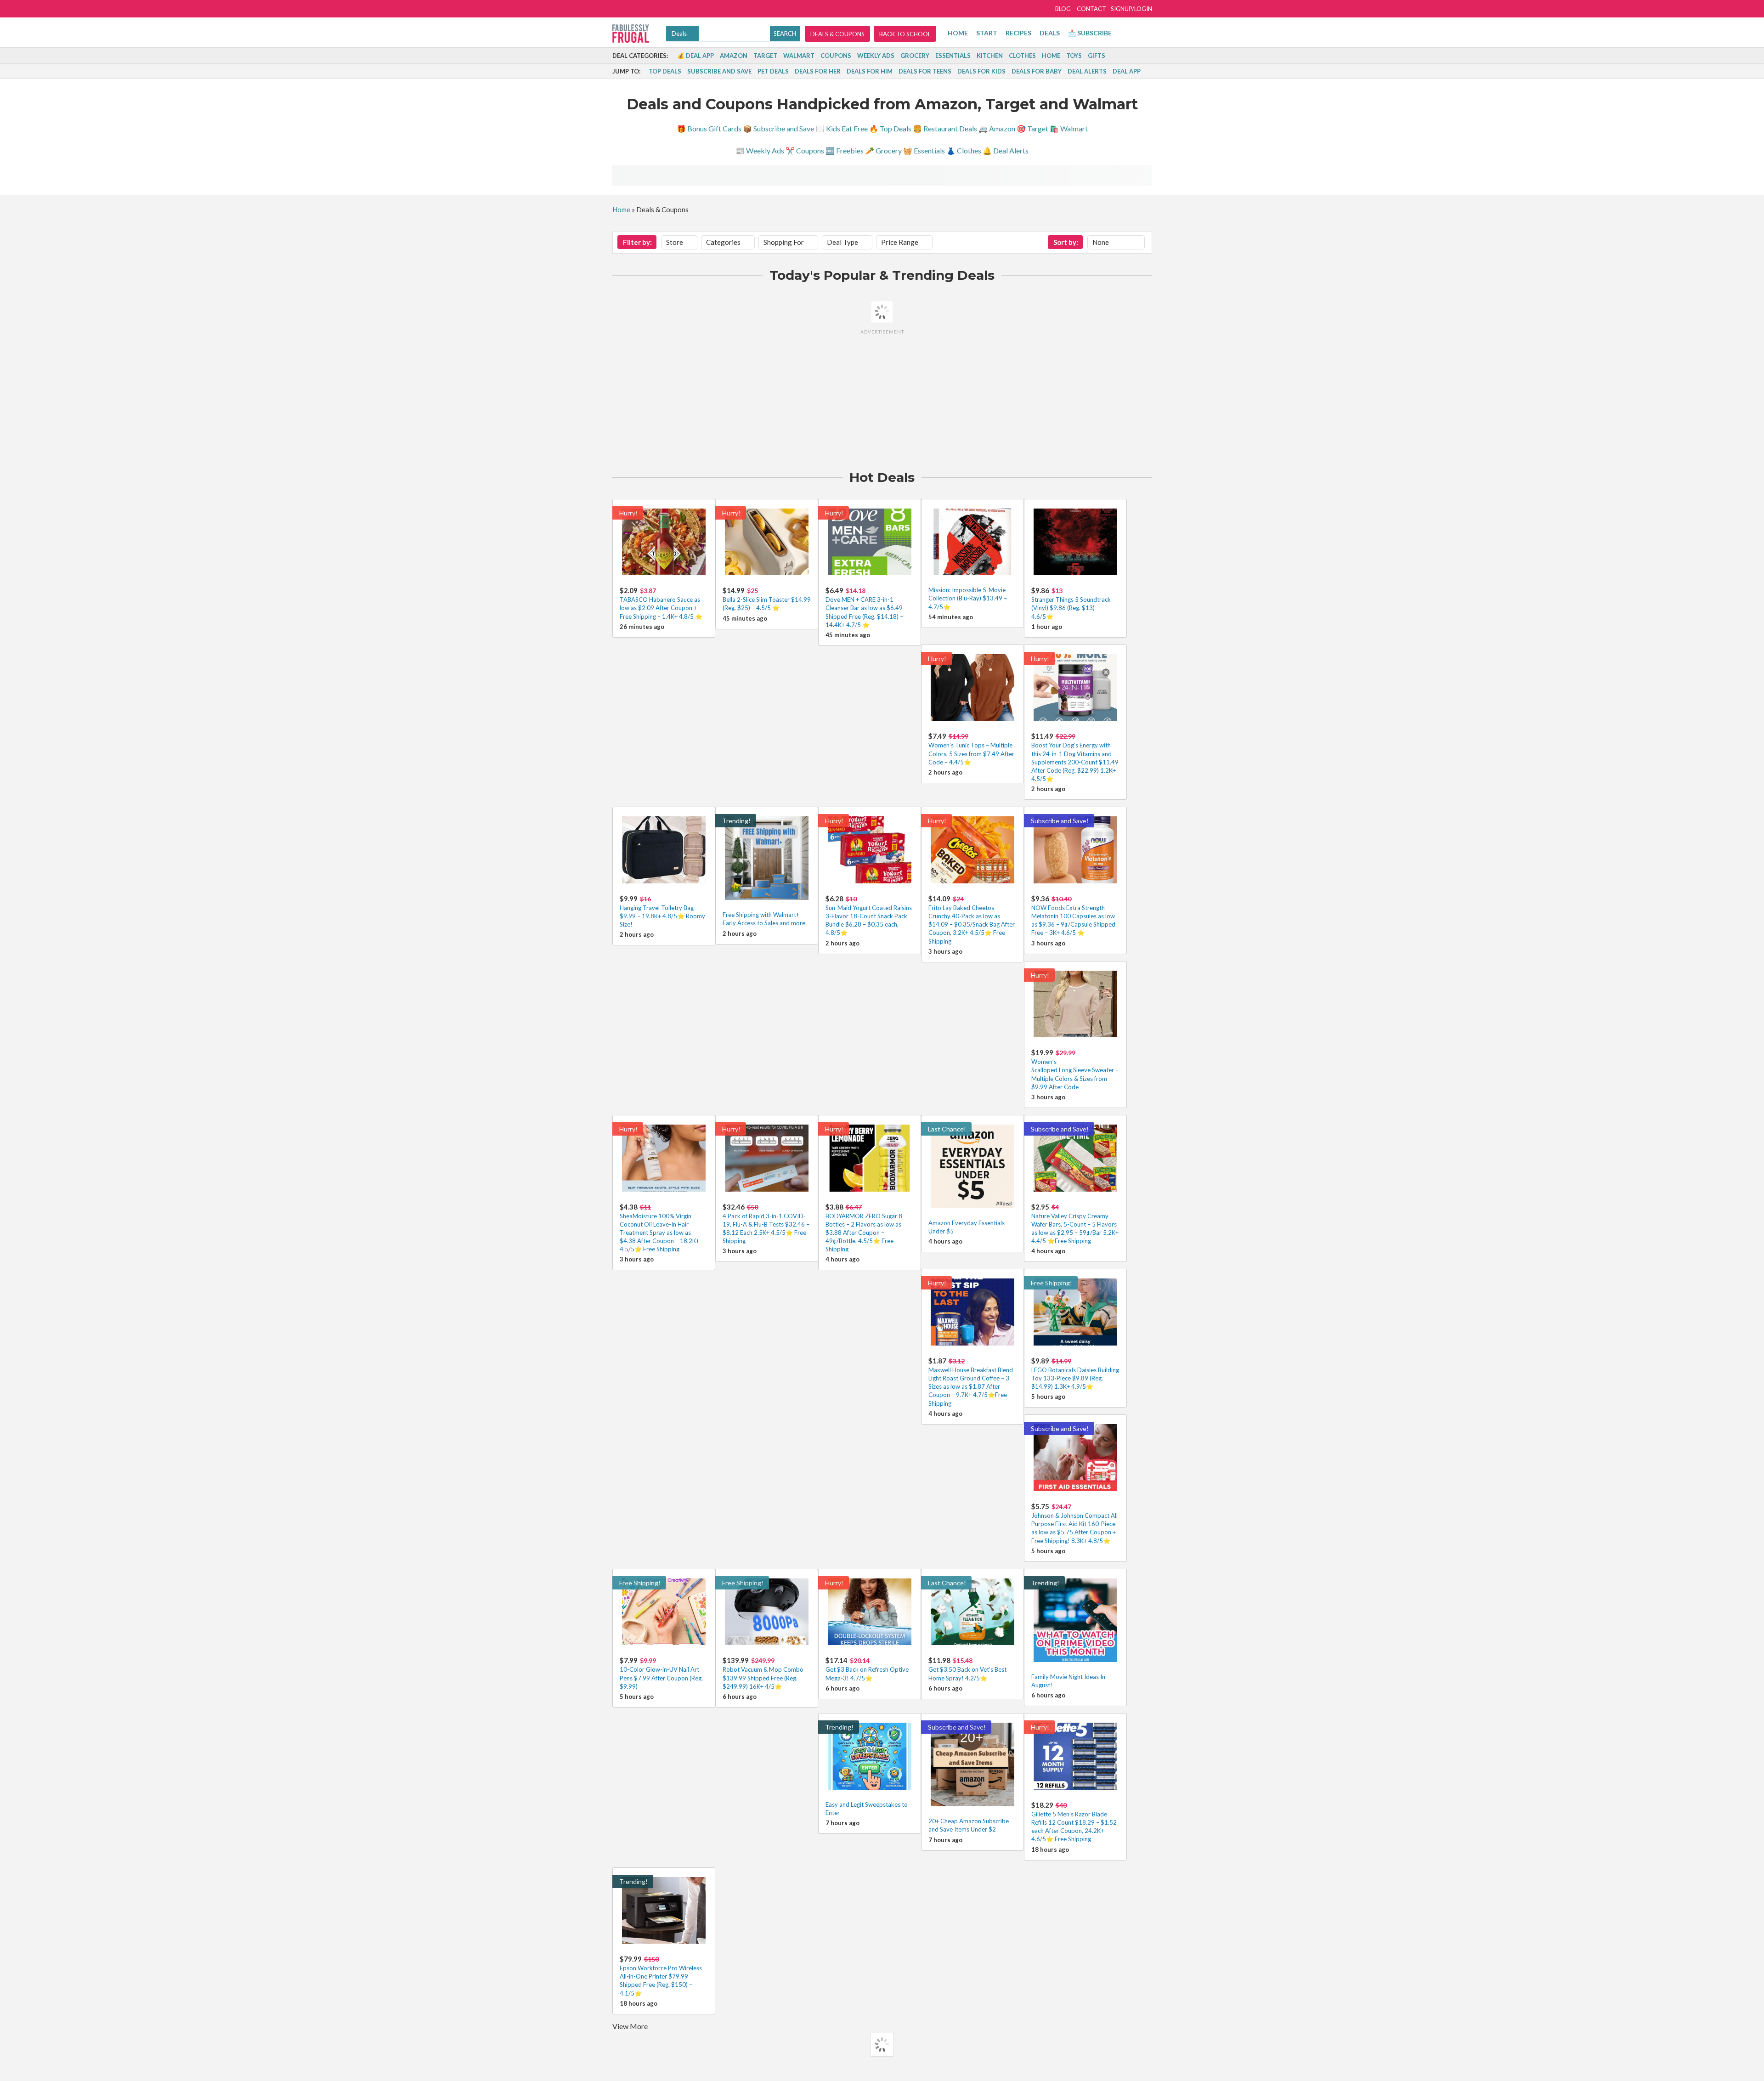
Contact (1091, 9)
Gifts (1097, 56)
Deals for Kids (981, 71)
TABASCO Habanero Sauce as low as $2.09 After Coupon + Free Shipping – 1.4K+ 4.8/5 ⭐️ (661, 608)
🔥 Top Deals (890, 128)
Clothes (1022, 56)
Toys (1074, 56)
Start (987, 33)
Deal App (1127, 71)
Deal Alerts (1087, 71)
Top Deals (665, 71)
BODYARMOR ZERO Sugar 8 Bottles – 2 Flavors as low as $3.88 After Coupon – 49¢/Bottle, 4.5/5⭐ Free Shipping (864, 1233)
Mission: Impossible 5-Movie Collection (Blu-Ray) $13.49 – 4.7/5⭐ (968, 598)
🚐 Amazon (997, 128)
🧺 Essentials (924, 150)
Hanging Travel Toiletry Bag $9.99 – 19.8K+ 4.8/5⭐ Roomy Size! (662, 916)
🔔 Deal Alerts (1006, 150)
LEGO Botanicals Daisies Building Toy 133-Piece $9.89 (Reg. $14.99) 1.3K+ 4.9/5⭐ (1075, 1378)
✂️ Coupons (805, 150)
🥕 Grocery (883, 150)
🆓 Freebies (845, 150)
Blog (1063, 9)
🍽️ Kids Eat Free (842, 128)
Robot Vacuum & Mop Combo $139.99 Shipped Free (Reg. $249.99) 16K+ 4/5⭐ (763, 1678)
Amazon (734, 56)
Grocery (915, 56)
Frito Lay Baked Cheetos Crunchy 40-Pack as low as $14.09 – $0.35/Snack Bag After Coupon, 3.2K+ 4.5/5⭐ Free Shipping (972, 925)
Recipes (1018, 33)
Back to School (905, 34)
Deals (1050, 33)
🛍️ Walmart (1069, 128)
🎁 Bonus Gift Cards (709, 128)
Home (958, 33)
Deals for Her (818, 71)
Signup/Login (1131, 9)
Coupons (836, 56)
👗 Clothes (964, 150)
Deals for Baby (1037, 71)
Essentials (953, 56)
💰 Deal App (695, 56)
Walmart (799, 56)
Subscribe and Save (719, 71)
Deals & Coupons (837, 34)
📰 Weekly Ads (760, 150)
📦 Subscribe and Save (778, 128)
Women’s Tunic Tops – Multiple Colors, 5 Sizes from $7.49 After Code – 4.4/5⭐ (971, 753)
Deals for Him (870, 71)
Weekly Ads (876, 56)
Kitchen (990, 56)
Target (765, 56)
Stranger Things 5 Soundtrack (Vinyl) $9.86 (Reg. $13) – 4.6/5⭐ (1071, 608)
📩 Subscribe (1090, 33)
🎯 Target (1032, 128)
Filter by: (637, 242)
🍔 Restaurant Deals (945, 128)
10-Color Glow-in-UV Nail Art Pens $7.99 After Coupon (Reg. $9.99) (661, 1678)
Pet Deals (773, 71)
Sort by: (1066, 242)
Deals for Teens (925, 71)
